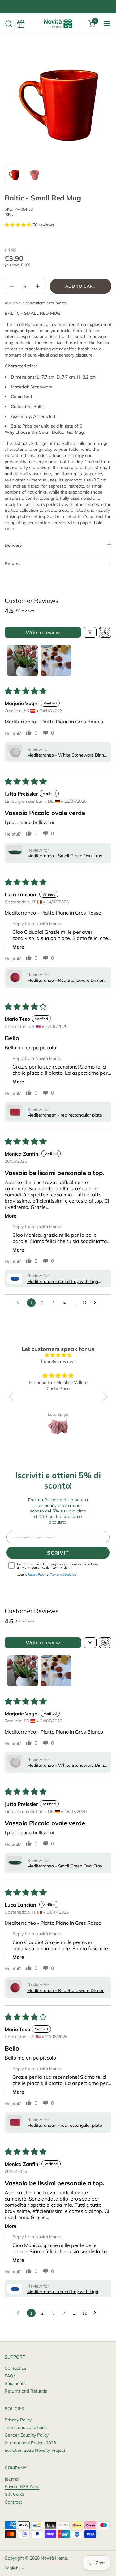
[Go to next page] (97, 1303)
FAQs (10, 2376)
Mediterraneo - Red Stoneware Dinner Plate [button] (65, 980)
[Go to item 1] (23, 660)
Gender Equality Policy (27, 2435)
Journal (12, 2479)
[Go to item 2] (56, 660)
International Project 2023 (30, 2443)
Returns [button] (13, 564)
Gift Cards (15, 2494)
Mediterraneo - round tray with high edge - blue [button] (63, 1281)
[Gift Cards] (21, 24)
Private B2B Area (22, 2486)
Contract (13, 2502)
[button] (9, 24)
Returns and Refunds (26, 2391)
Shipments (15, 2383)
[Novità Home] (58, 24)
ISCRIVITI (58, 1553)
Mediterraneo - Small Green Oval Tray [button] (65, 856)
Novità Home (54, 2558)
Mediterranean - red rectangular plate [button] (65, 1115)
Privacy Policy (18, 2420)
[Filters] (90, 632)
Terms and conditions (26, 2427)
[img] (58, 1355)
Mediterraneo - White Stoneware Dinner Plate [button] (68, 755)
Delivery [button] (13, 545)
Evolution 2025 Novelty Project (35, 2450)
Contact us (15, 2368)
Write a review (43, 632)
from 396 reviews (58, 1361)
